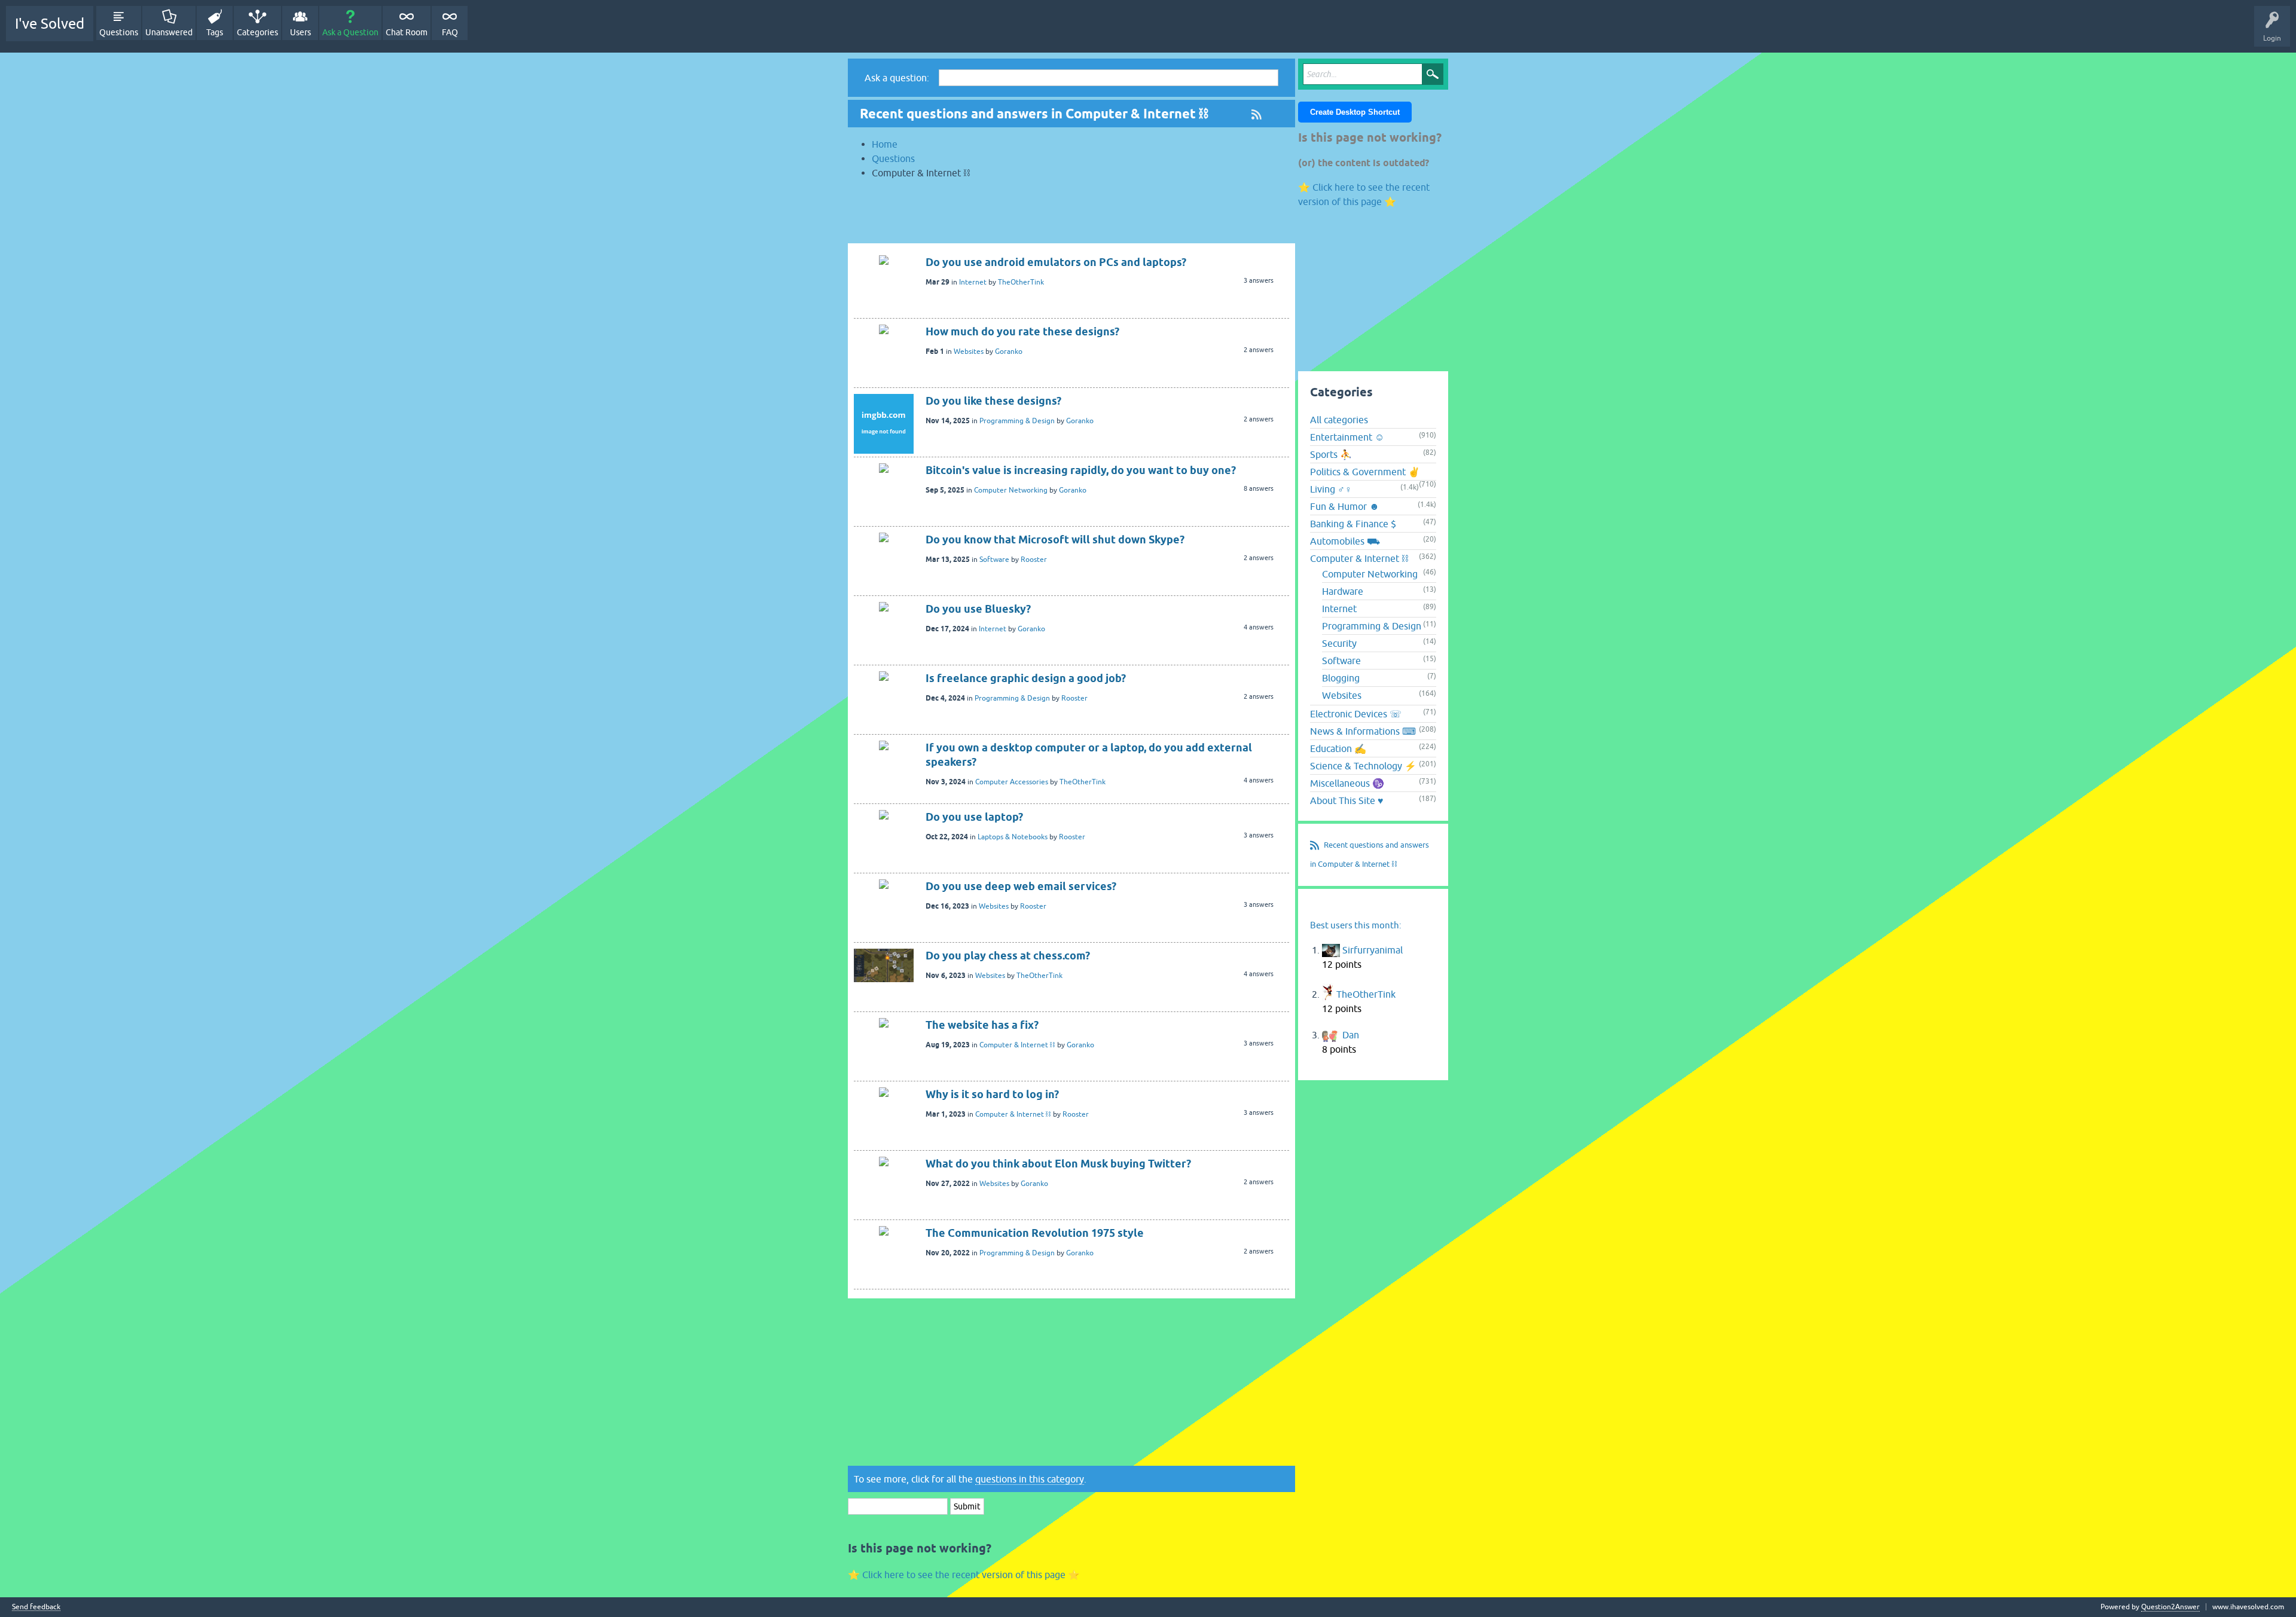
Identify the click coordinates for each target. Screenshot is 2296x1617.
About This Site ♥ (1347, 800)
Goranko (1009, 351)
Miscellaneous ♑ (1347, 783)
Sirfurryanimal (1373, 950)
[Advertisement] (1071, 216)
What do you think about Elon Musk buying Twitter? (1058, 1164)
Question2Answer (2170, 1607)
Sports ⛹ (1331, 454)
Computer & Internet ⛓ (1017, 1045)
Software (994, 560)
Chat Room (407, 32)
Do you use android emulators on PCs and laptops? (1056, 262)
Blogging (1341, 678)
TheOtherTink (1021, 282)
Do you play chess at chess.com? (1008, 956)
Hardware (1343, 591)
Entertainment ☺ (1347, 437)
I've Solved (50, 24)
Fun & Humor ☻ (1345, 506)
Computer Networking (1011, 490)
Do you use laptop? (974, 817)
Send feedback (36, 1607)
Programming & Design (1017, 421)
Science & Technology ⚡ (1363, 766)
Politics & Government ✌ (1365, 472)
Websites (969, 351)
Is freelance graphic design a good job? (1026, 678)
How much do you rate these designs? (1022, 331)
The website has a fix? (982, 1025)
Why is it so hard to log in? (992, 1094)
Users (300, 32)
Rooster (1034, 560)
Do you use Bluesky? (978, 609)
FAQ (450, 32)
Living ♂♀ (1331, 489)
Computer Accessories (1012, 782)
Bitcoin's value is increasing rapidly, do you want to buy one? (1081, 470)
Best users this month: (1356, 925)
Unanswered (169, 32)
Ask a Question (350, 32)
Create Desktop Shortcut (1355, 112)
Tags (215, 32)
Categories (257, 32)
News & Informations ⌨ (1363, 731)
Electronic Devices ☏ (1356, 714)
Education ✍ (1338, 748)
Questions (119, 32)
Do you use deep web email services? (1021, 886)
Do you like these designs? (993, 401)
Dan (1351, 1035)
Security (1339, 643)
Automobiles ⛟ (1345, 541)
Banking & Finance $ (1353, 524)
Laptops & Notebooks (1013, 837)
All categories (1339, 420)
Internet (973, 282)
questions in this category (1030, 1479)
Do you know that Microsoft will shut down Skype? (1055, 539)
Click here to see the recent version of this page (964, 1575)
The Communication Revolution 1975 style (1035, 1233)
